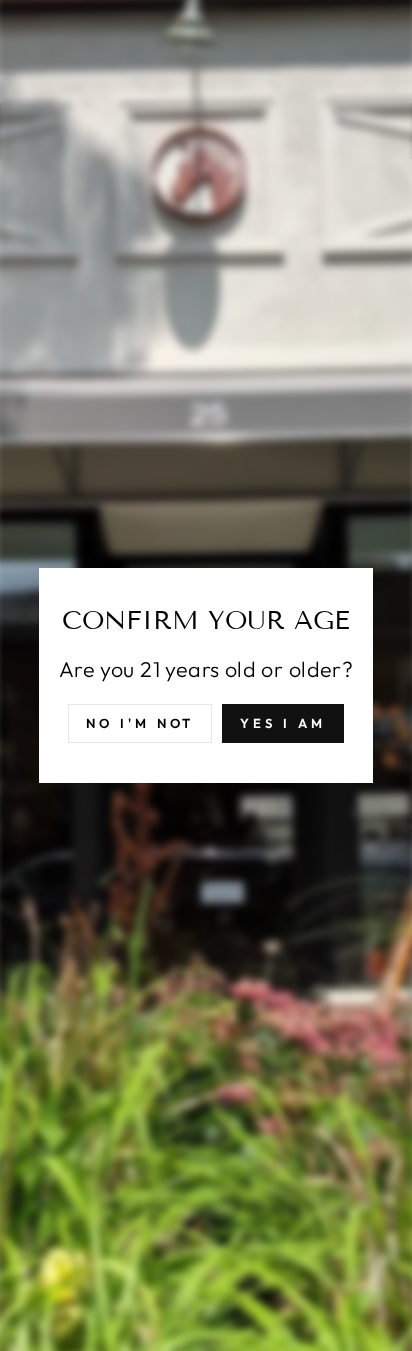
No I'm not (140, 723)
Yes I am (282, 723)
